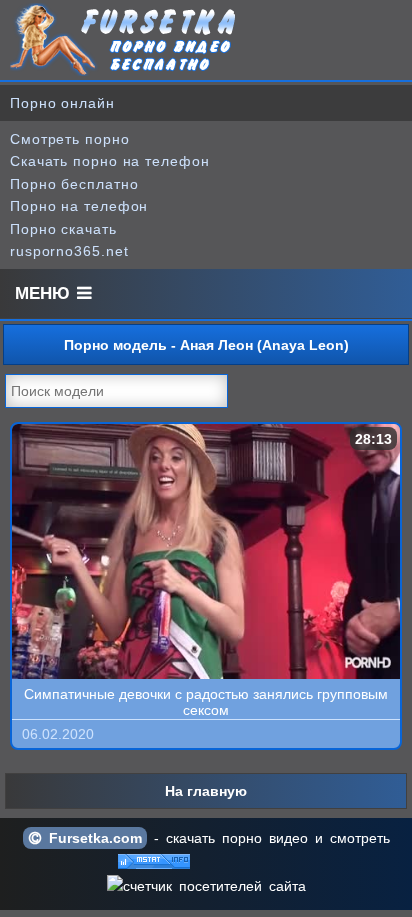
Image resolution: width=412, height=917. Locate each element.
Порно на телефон (79, 206)
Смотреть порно (70, 139)
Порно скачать (63, 229)
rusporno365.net (69, 251)
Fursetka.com (92, 838)
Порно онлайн (62, 103)
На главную (206, 791)
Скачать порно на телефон (110, 161)
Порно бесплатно (74, 184)
